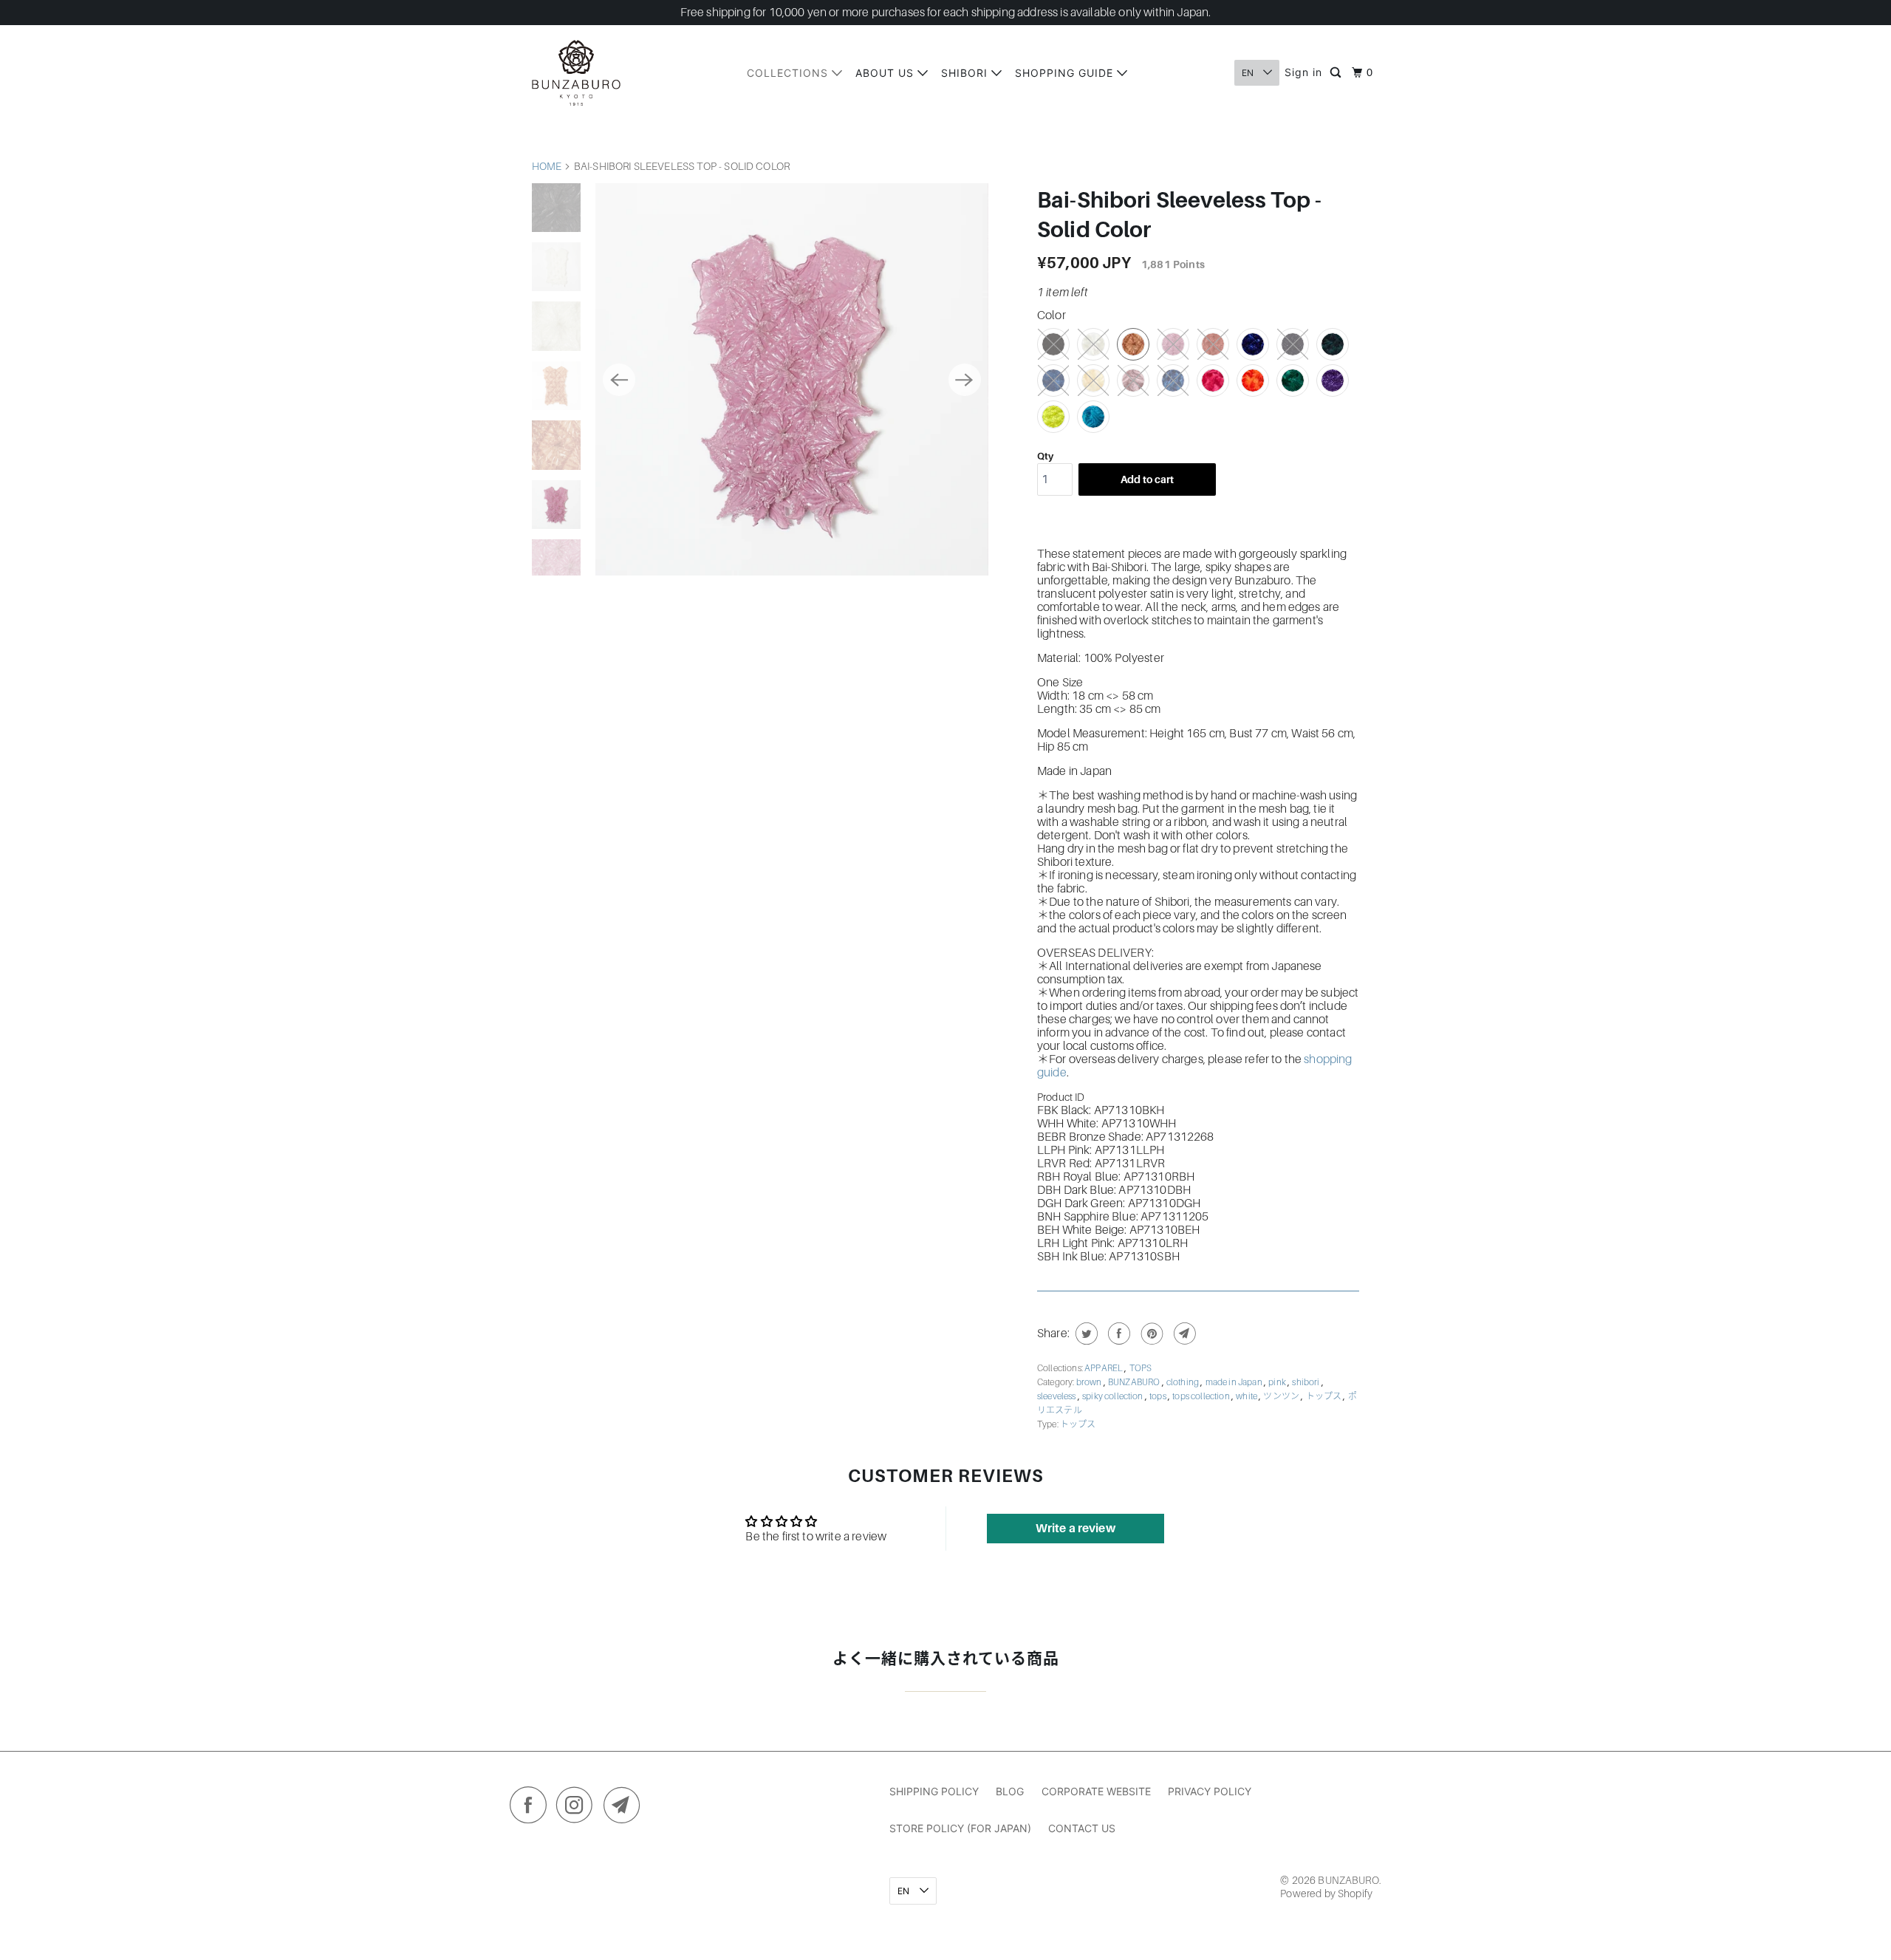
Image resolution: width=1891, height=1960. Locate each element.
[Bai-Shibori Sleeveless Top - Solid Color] (791, 379)
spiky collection (1114, 1396)
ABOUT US (886, 73)
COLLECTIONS (789, 73)
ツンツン (1282, 1396)
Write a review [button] (1076, 1529)
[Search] (1337, 73)
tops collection (1202, 1396)
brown (1090, 1382)
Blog (1010, 1791)
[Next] (965, 380)
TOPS (1141, 1368)
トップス (1325, 1396)
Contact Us (1082, 1828)
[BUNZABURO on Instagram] (578, 1809)
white (1247, 1396)
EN (1249, 73)
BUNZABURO (1135, 1382)
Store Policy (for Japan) (960, 1828)
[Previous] (619, 380)
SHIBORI (966, 73)
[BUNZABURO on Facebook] (532, 1809)
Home (547, 166)
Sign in (1303, 72)
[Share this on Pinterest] (1150, 1334)
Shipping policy (934, 1791)
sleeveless (1057, 1396)
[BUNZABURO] (576, 73)
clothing (1183, 1382)
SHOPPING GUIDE (1066, 73)
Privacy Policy (1210, 1791)
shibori (1306, 1382)
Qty (1045, 456)
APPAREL (1104, 1368)
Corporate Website (1096, 1791)
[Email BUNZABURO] (626, 1809)
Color (1051, 315)
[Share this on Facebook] (1117, 1334)
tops (1159, 1396)
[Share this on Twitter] (1085, 1334)
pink (1278, 1382)
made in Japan (1235, 1382)
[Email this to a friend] (1183, 1334)
